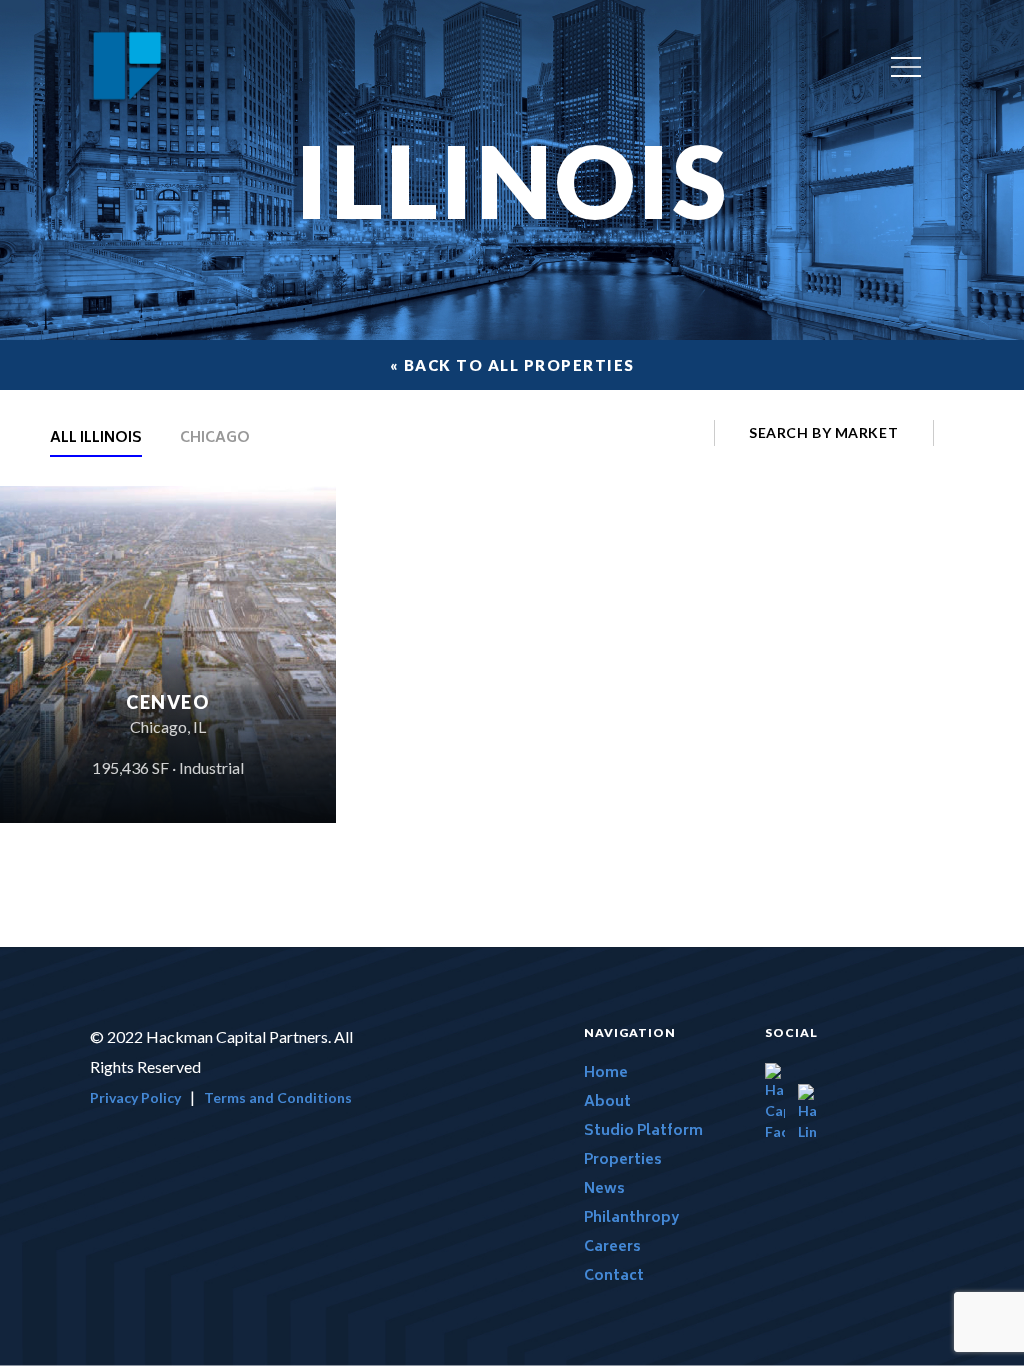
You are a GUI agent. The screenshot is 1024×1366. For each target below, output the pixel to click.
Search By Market (823, 432)
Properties (623, 1160)
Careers (612, 1247)
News (604, 1189)
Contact (614, 1276)
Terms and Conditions (278, 1097)
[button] (906, 67)
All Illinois (96, 441)
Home (606, 1073)
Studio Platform (643, 1131)
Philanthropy (631, 1218)
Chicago (215, 441)
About (607, 1102)
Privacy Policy (135, 1097)
